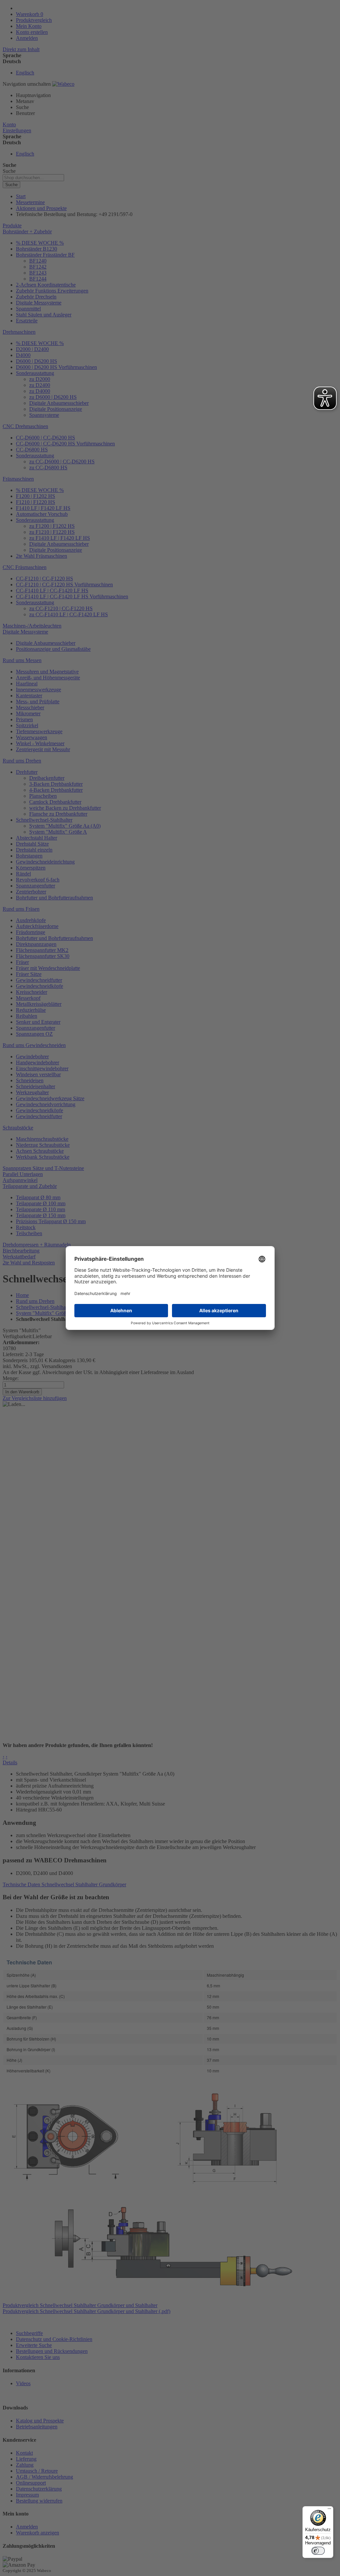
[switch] (318, 2551)
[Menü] (329, 2510)
